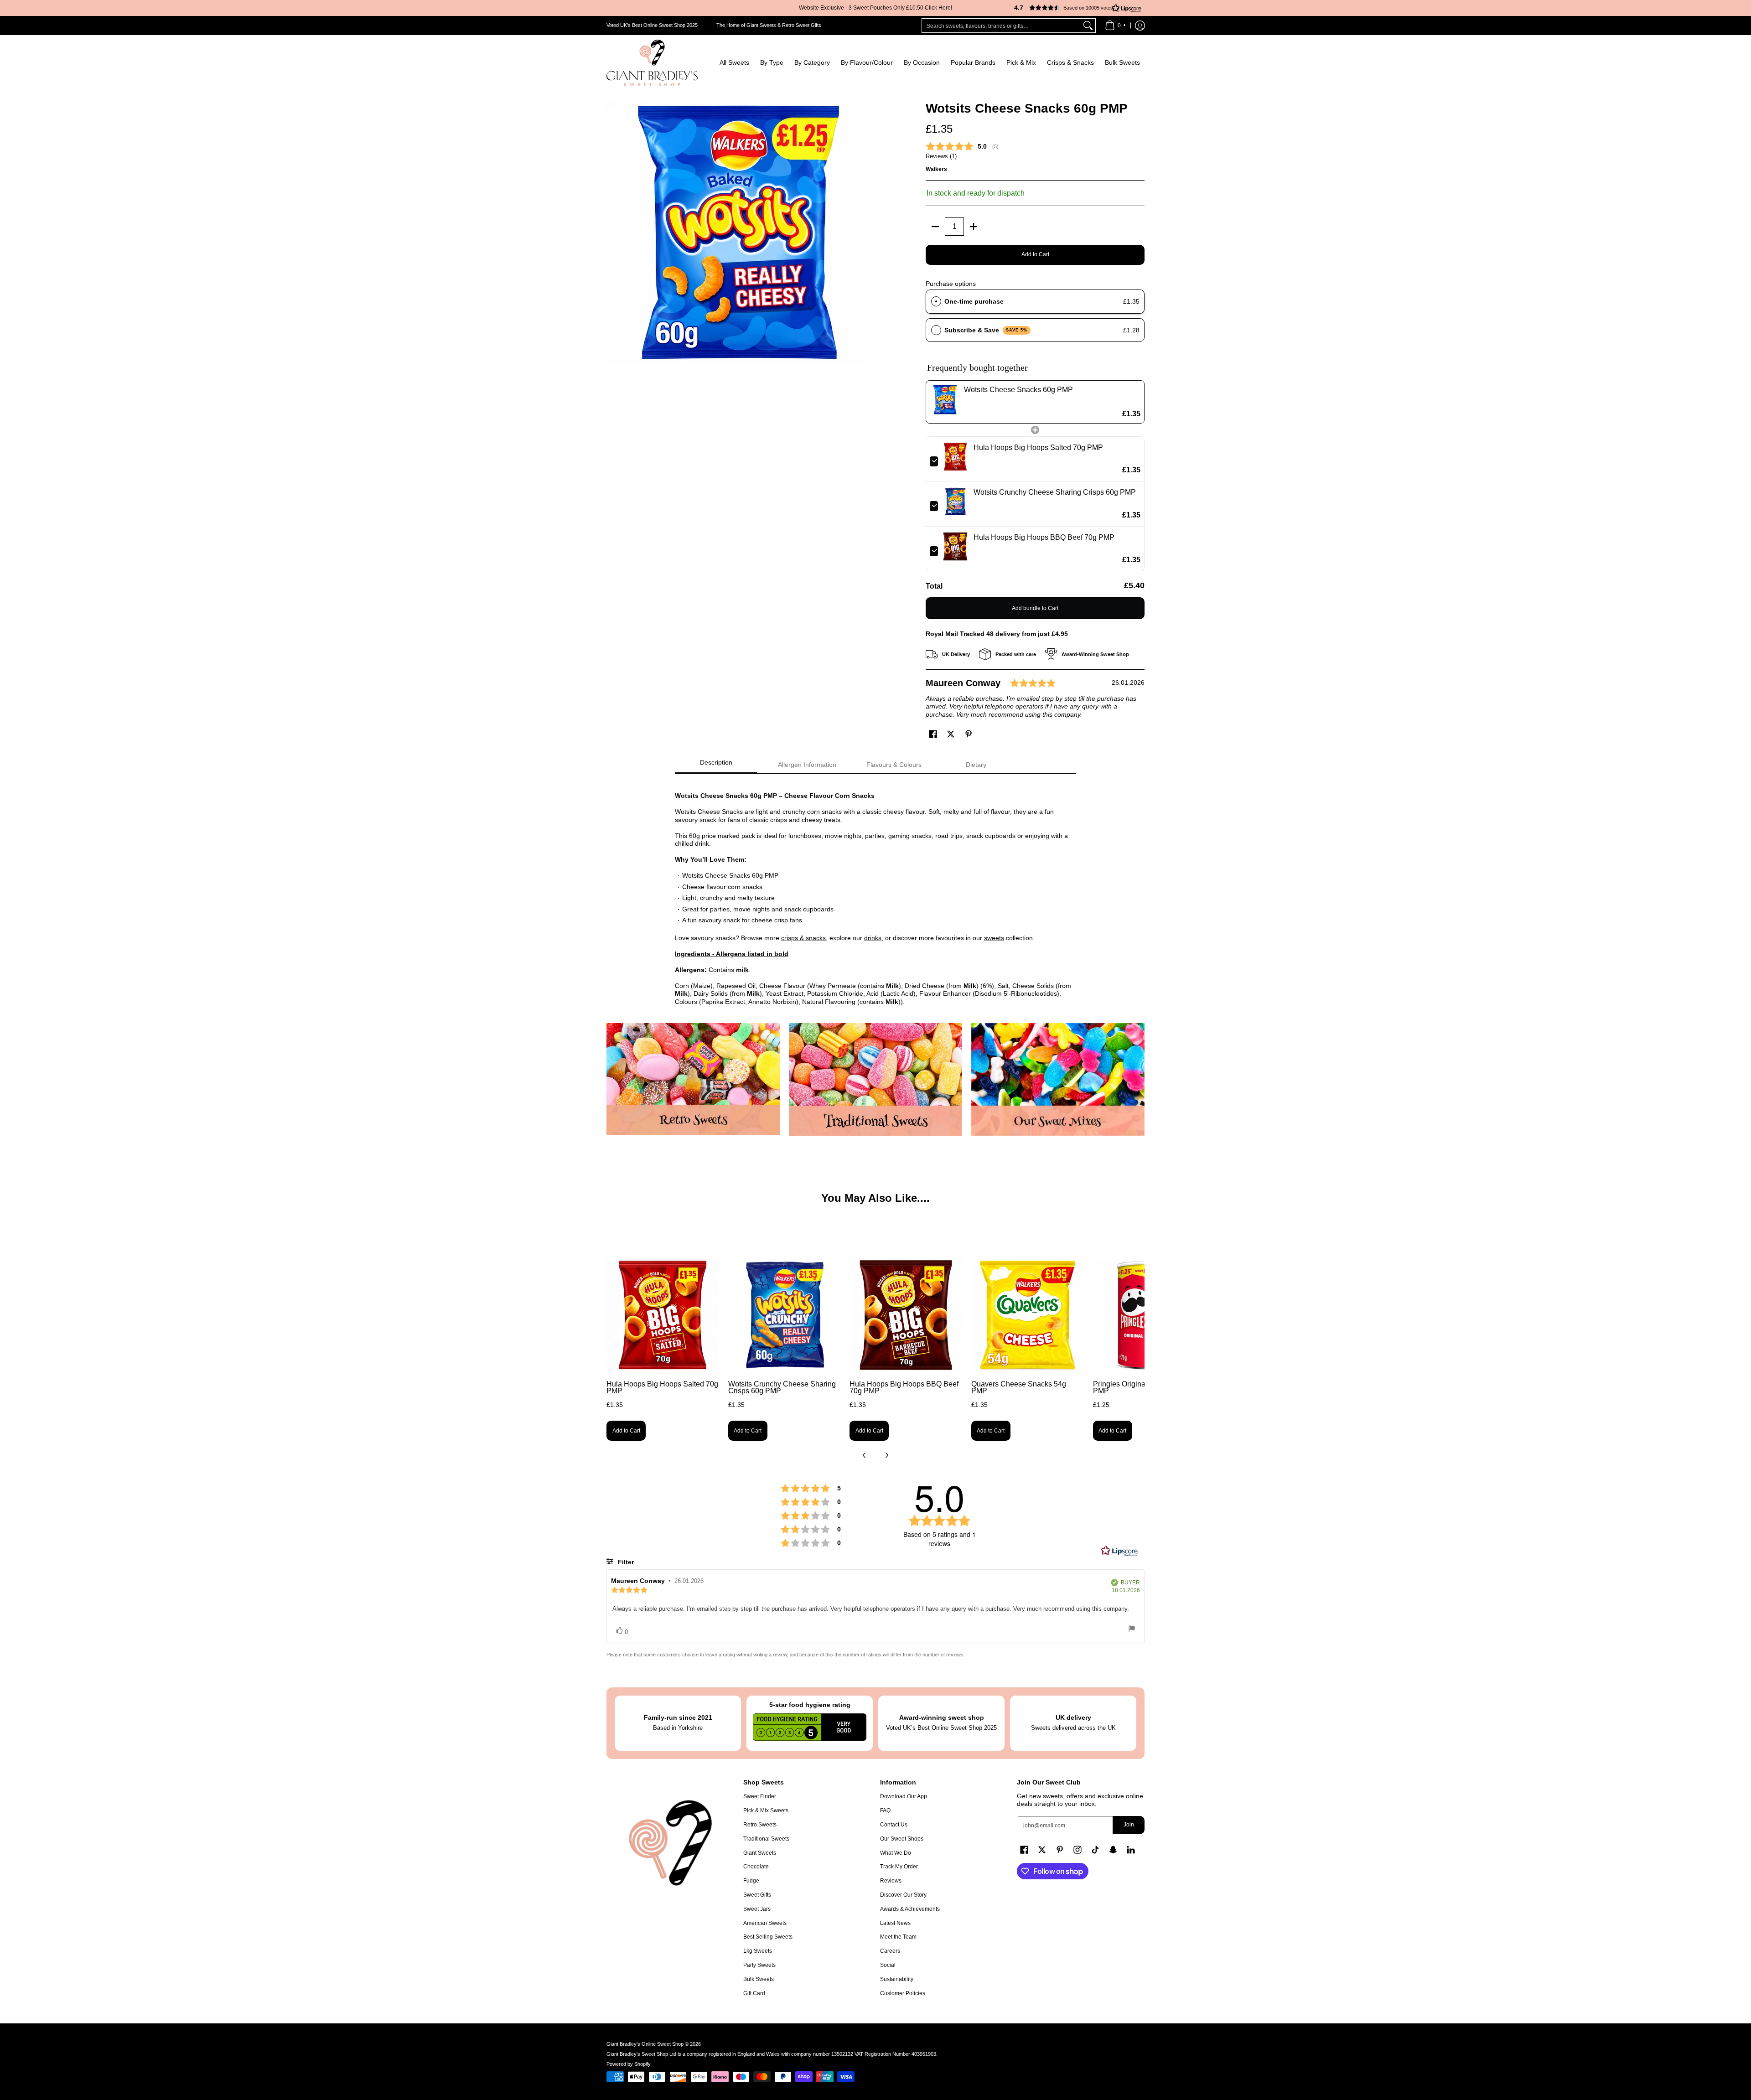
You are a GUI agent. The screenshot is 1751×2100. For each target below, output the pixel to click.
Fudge (751, 1881)
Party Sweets (759, 1965)
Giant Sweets (760, 1853)
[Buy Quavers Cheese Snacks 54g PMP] (1028, 1315)
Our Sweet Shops (902, 1839)
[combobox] (1001, 26)
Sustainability (897, 1979)
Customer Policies (903, 1993)
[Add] (974, 227)
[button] (1074, 8)
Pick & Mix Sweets (766, 1810)
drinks (873, 938)
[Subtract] (935, 227)
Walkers (936, 169)
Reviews (891, 1881)
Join (1129, 1825)
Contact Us (894, 1825)
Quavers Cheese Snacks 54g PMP (1019, 1388)
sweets (994, 938)
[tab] (716, 765)
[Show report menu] (1132, 1630)
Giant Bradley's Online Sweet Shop (645, 2044)
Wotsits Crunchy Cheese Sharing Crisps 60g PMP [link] (1055, 492)
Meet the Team (898, 1937)
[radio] (936, 301)
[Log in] (1140, 26)
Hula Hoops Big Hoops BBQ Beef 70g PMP (904, 1388)
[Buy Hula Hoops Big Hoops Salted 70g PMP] (663, 1315)
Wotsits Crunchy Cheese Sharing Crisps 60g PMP (782, 1388)
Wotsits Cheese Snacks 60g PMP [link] (1018, 390)
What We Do (896, 1853)
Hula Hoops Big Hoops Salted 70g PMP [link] (1038, 447)
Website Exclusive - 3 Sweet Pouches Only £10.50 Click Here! (875, 8)
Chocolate (756, 1867)
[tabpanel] (875, 894)
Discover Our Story (903, 1895)
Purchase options (951, 284)
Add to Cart (1035, 254)
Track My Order (899, 1867)
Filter (625, 1562)
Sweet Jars (757, 1909)
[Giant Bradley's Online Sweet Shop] (652, 63)
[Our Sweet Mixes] (1058, 1079)
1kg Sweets (758, 1951)
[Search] (1088, 26)
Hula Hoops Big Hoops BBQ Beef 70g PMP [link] (1044, 537)
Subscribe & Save (986, 330)
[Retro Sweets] (693, 1079)
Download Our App (904, 1796)
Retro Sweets (760, 1825)
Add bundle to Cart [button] (1035, 608)
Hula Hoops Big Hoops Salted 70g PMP (662, 1388)
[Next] (886, 1455)
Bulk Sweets (759, 1979)
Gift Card (754, 1993)
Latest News (895, 1923)
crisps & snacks (803, 938)
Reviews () (941, 156)
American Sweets (765, 1923)
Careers (890, 1951)
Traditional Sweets (766, 1839)
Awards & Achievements (910, 1909)
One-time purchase (974, 301)
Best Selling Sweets (768, 1937)
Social (888, 1965)
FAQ (885, 1810)
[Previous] (865, 1455)
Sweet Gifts (757, 1895)
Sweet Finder (760, 1796)
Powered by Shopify (629, 2064)
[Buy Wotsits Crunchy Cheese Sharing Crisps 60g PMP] (785, 1315)
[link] (945, 402)
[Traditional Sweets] (875, 1079)
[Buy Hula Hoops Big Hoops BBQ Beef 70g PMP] (906, 1315)
